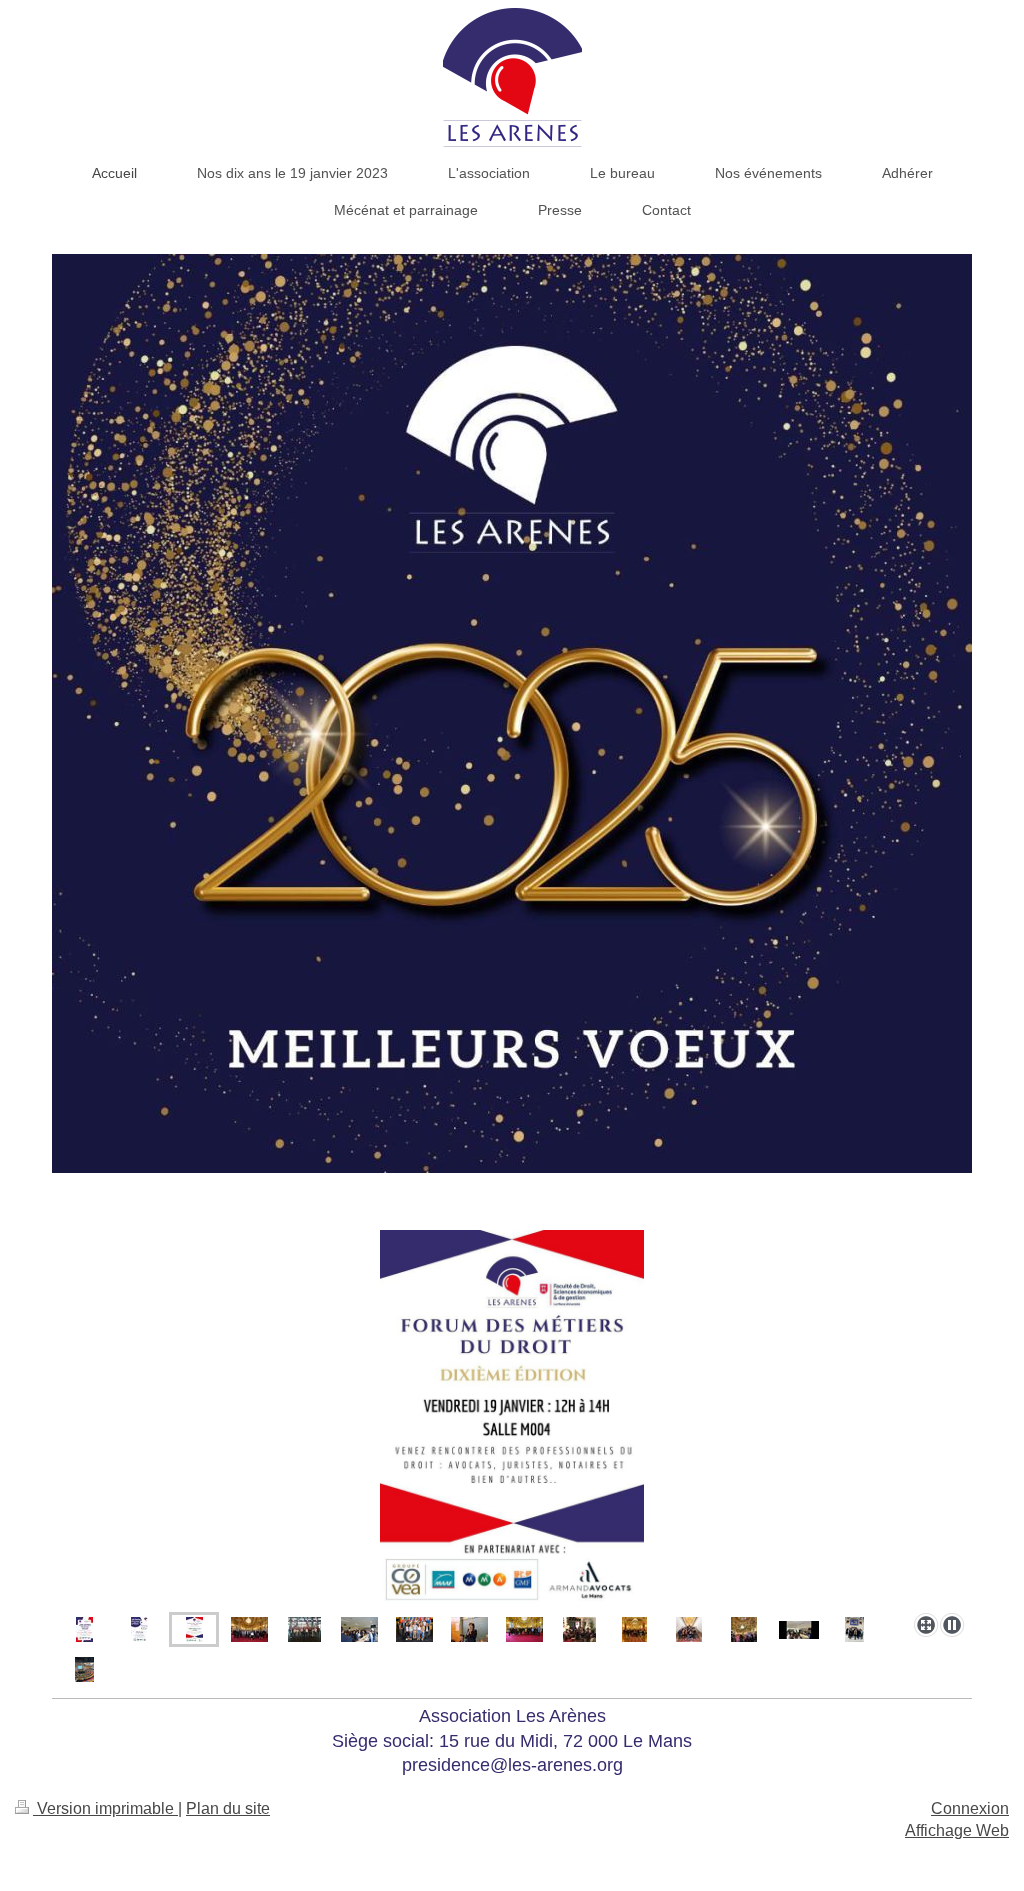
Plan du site (228, 1808)
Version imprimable (105, 1808)
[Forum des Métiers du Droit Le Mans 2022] (799, 1629)
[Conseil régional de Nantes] (84, 1669)
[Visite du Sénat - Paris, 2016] (524, 1629)
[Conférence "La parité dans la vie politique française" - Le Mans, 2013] (469, 1629)
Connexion (970, 1808)
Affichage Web (957, 1830)
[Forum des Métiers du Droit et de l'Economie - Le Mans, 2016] (359, 1629)
